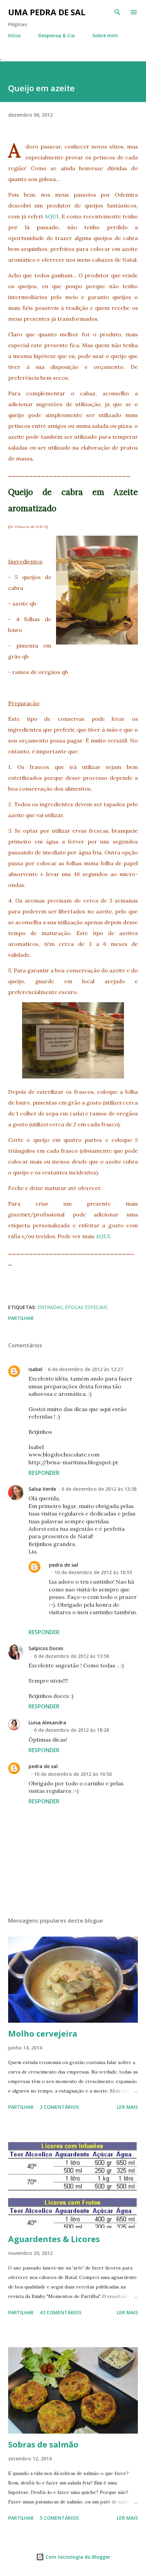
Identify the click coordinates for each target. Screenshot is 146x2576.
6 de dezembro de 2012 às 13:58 (71, 1656)
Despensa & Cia (57, 35)
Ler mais (127, 2107)
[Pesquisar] (117, 12)
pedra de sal (63, 1565)
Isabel (35, 1369)
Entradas (50, 1307)
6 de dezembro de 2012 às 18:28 (71, 1730)
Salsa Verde (42, 1489)
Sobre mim (105, 35)
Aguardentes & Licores (54, 2239)
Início (14, 35)
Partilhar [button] (21, 1318)
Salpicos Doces (46, 1648)
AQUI (52, 216)
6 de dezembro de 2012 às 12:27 (85, 1369)
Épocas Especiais (86, 1307)
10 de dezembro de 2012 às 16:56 (73, 1774)
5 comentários (59, 2518)
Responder (44, 1473)
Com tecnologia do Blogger (77, 2557)
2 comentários (59, 2107)
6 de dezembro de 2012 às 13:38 (99, 1489)
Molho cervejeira (43, 2033)
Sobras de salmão (43, 2444)
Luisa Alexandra (47, 1722)
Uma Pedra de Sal (47, 12)
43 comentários (61, 2312)
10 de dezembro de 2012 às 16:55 (93, 1572)
